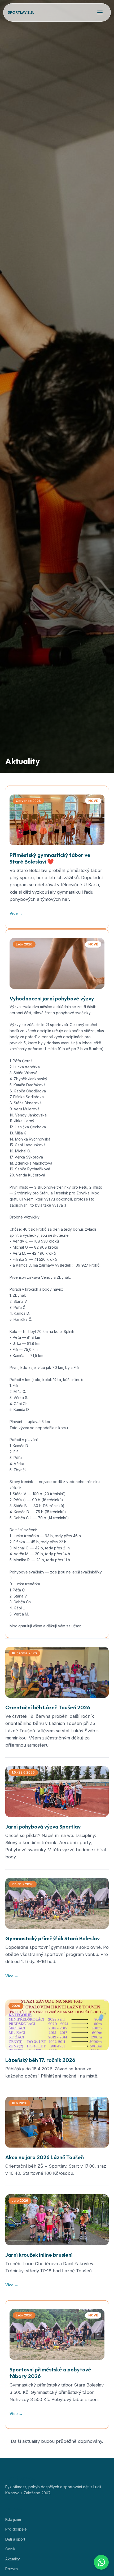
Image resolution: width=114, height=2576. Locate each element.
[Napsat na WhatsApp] (101, 2562)
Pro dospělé (16, 2529)
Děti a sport (15, 2539)
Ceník (10, 2549)
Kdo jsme (13, 2519)
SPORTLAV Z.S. (21, 12)
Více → (16, 913)
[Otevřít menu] (100, 12)
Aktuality (13, 2559)
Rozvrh (12, 2569)
